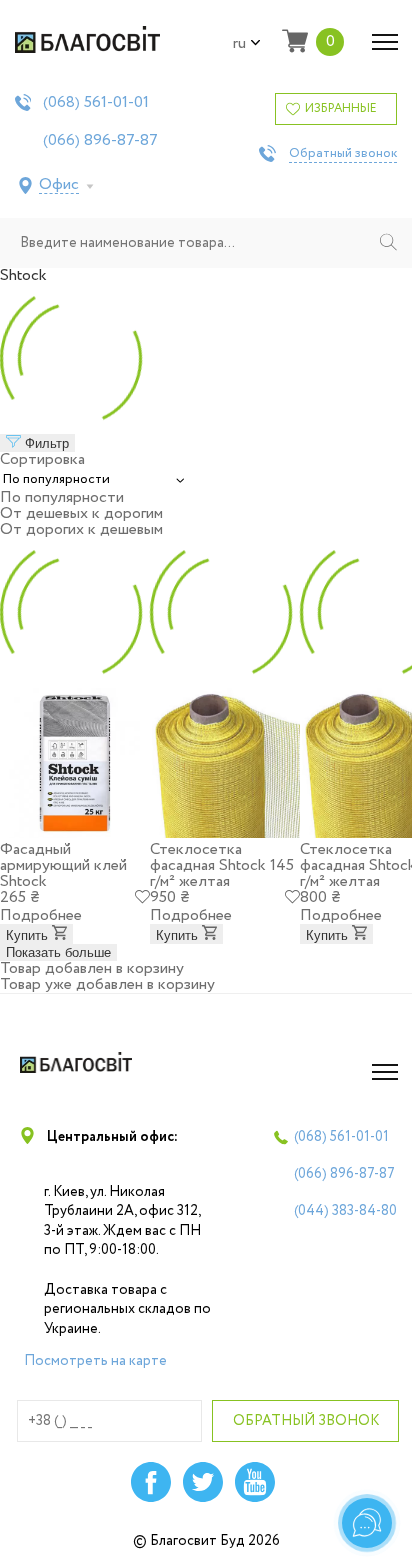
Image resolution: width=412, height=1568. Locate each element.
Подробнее (41, 915)
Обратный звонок (343, 154)
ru (239, 44)
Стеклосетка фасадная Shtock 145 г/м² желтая (222, 865)
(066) (100, 141)
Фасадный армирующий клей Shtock (63, 865)
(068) (96, 103)
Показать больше (58, 952)
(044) (345, 1211)
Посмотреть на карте (95, 1361)
